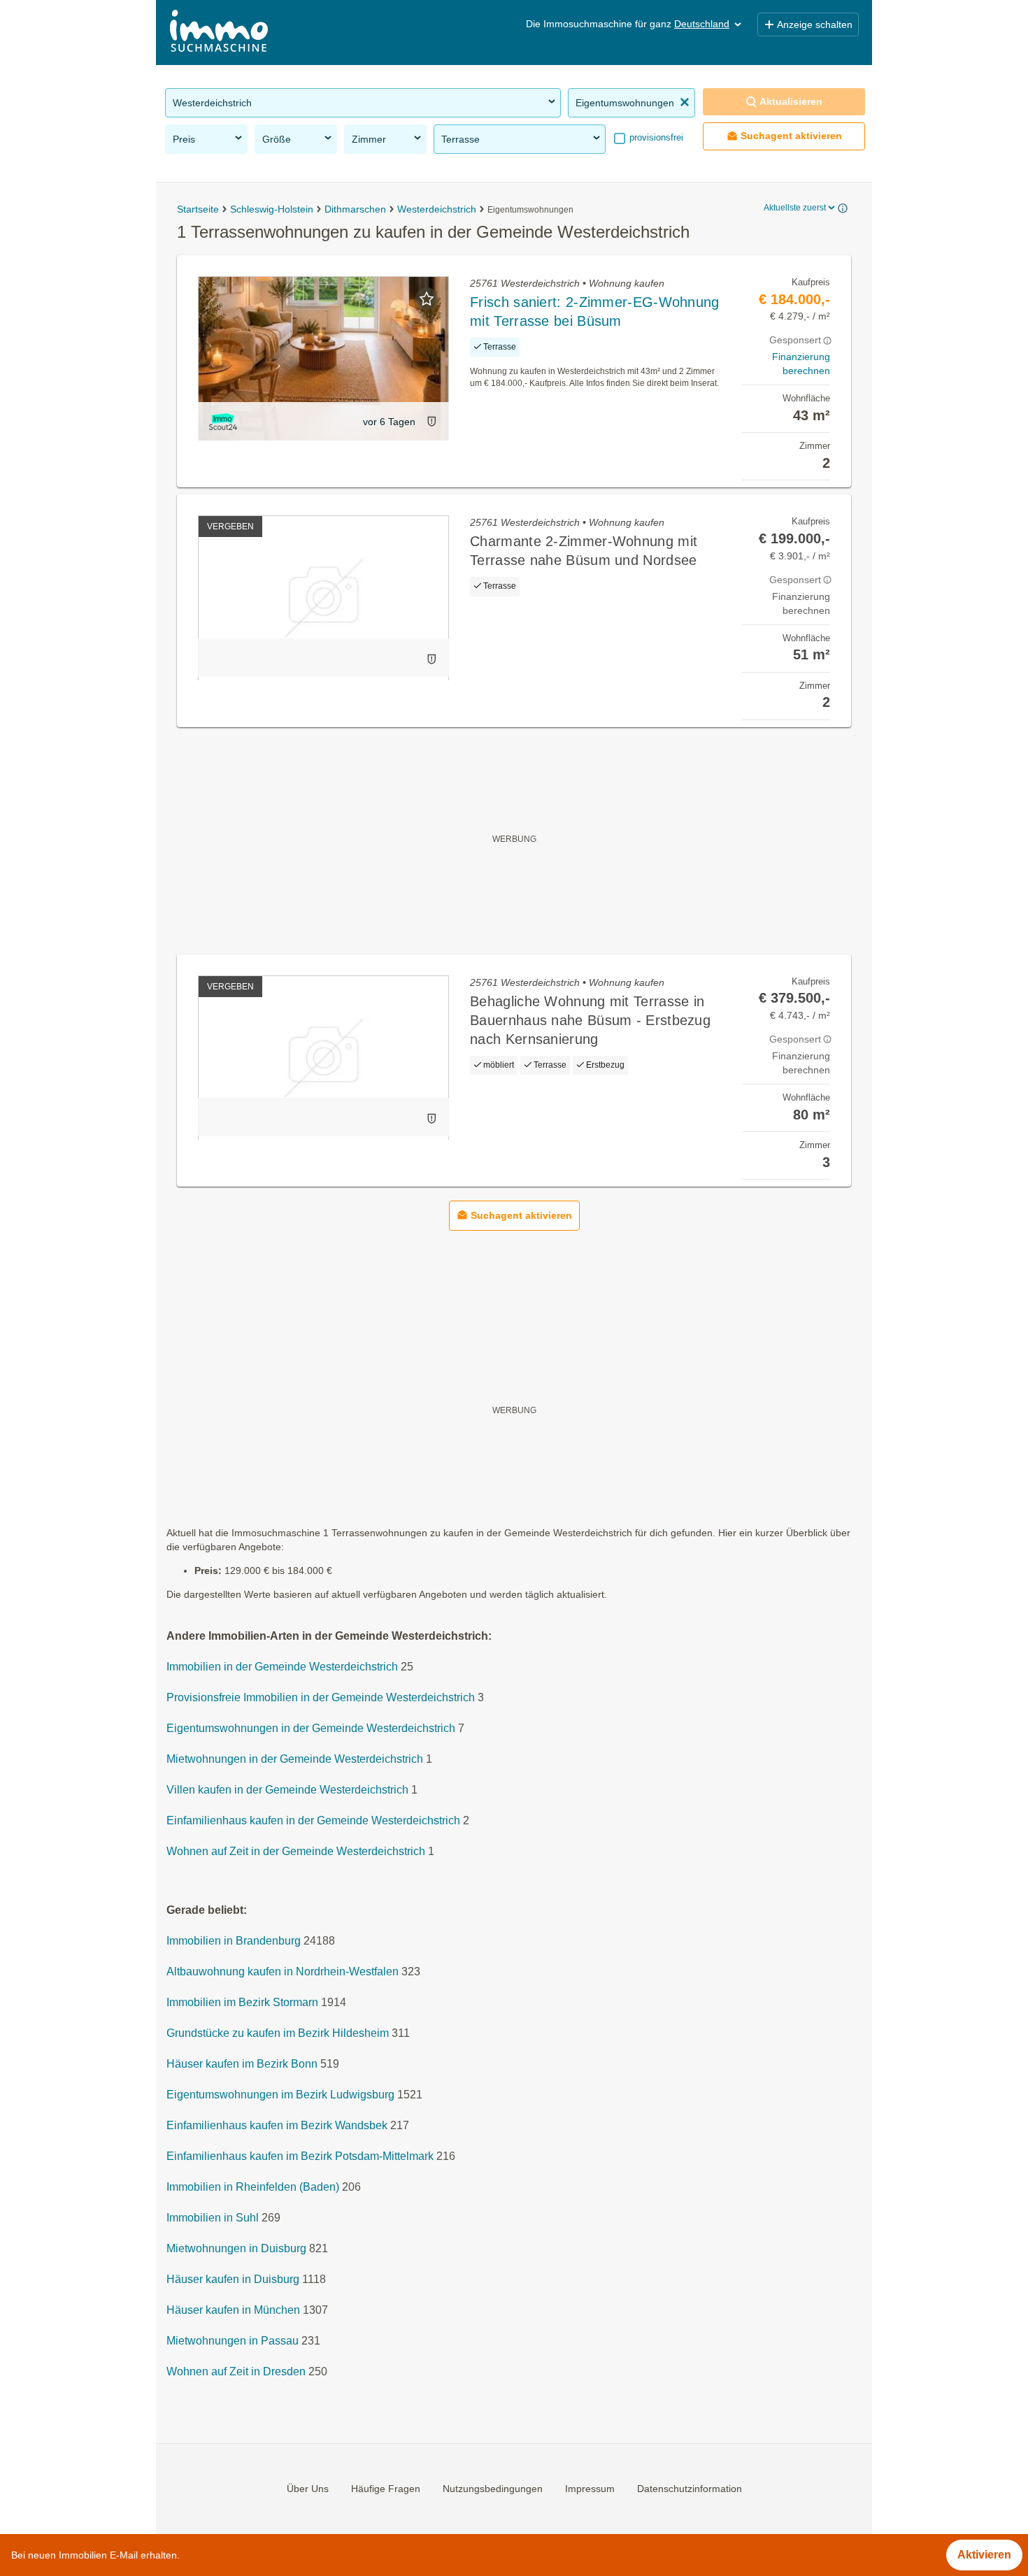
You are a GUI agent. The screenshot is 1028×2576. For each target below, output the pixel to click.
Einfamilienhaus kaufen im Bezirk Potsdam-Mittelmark (300, 2157)
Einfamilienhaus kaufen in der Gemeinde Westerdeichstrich (313, 1821)
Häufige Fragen (386, 2489)
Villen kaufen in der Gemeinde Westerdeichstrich (287, 1790)
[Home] (219, 33)
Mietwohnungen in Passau (233, 2341)
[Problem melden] (431, 421)
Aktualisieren (791, 101)
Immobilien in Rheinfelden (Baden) (253, 2188)
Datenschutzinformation (690, 2489)
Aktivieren (984, 2555)
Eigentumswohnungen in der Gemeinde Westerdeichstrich (311, 1729)
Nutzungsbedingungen (493, 2489)
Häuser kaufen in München (233, 2311)
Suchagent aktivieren (791, 136)
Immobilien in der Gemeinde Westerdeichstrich (282, 1667)
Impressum (590, 2489)
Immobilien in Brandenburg (234, 1941)
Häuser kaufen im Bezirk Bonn (242, 2065)
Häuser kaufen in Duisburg (233, 2280)
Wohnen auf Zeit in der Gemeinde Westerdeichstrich (296, 1852)
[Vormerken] (427, 299)
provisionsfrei (655, 137)
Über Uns (308, 2489)
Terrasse (461, 139)
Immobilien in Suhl (213, 2218)
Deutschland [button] (702, 24)
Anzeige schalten (815, 24)
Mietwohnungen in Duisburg (236, 2249)
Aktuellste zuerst (795, 208)
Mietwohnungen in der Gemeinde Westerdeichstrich (295, 1760)
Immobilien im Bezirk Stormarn (242, 2003)
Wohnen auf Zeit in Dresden (236, 2372)
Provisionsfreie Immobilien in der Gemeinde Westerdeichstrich (321, 1698)
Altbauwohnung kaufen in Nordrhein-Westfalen (283, 1972)
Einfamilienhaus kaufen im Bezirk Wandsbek (277, 2126)
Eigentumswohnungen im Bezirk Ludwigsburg (280, 2095)
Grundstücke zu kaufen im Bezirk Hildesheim (278, 2034)
